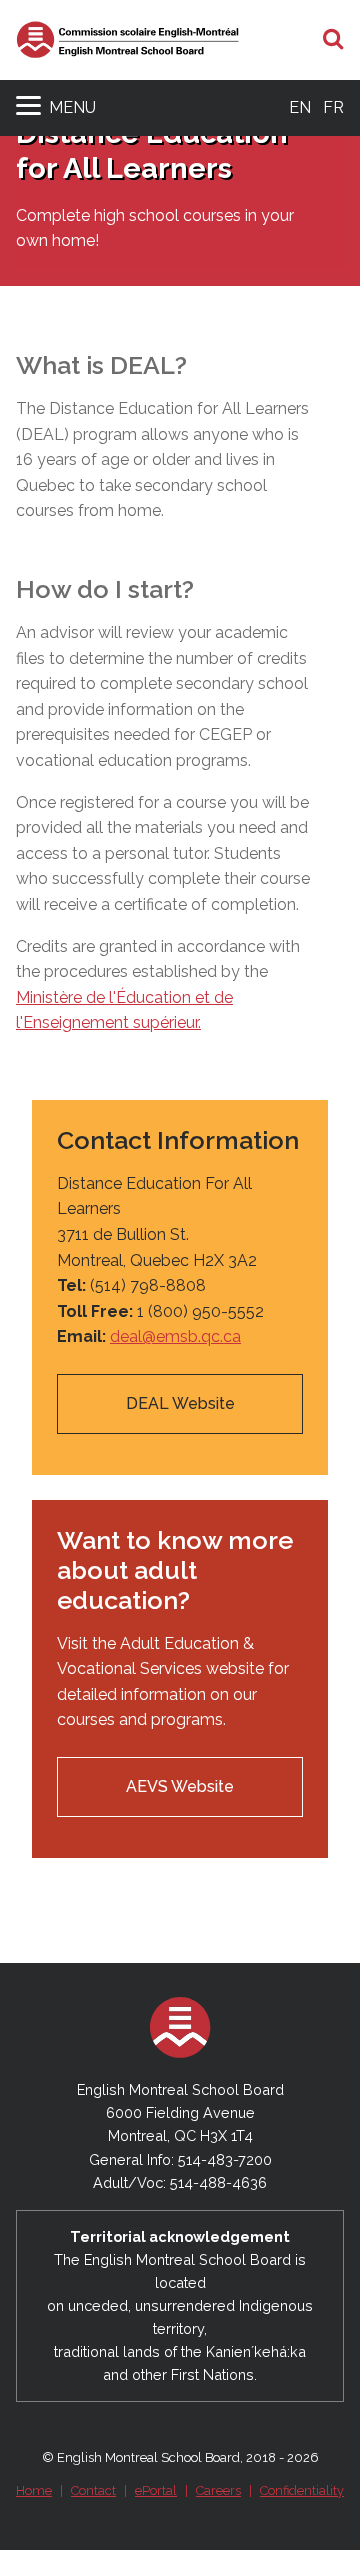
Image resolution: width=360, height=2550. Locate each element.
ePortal (156, 2490)
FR (333, 107)
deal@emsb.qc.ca (175, 1336)
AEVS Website (180, 1786)
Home (34, 2490)
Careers (218, 2490)
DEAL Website (180, 1403)
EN (300, 107)
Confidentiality (302, 2490)
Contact (93, 2490)
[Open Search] (333, 40)
